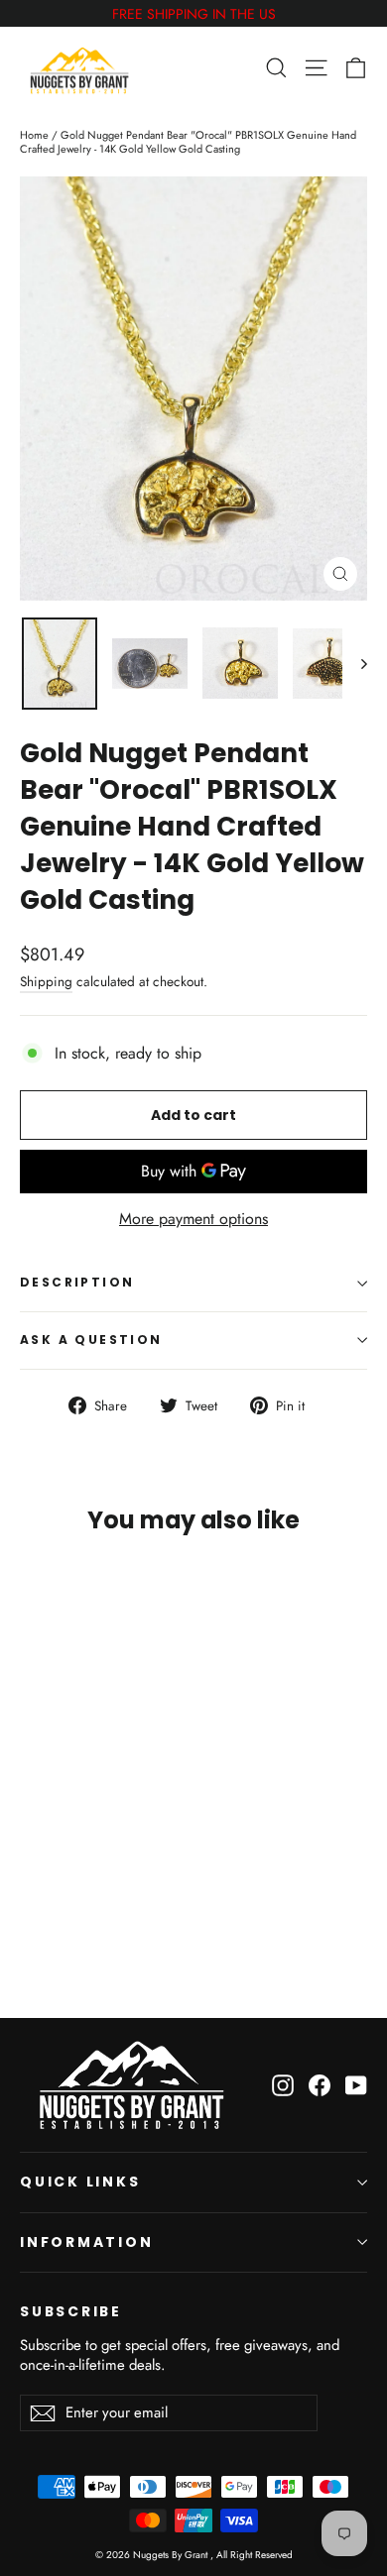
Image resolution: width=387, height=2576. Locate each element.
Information (87, 2242)
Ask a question (91, 1340)
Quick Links (80, 2182)
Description (77, 1282)
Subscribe (71, 2311)
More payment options (193, 1220)
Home (34, 135)
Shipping (46, 981)
